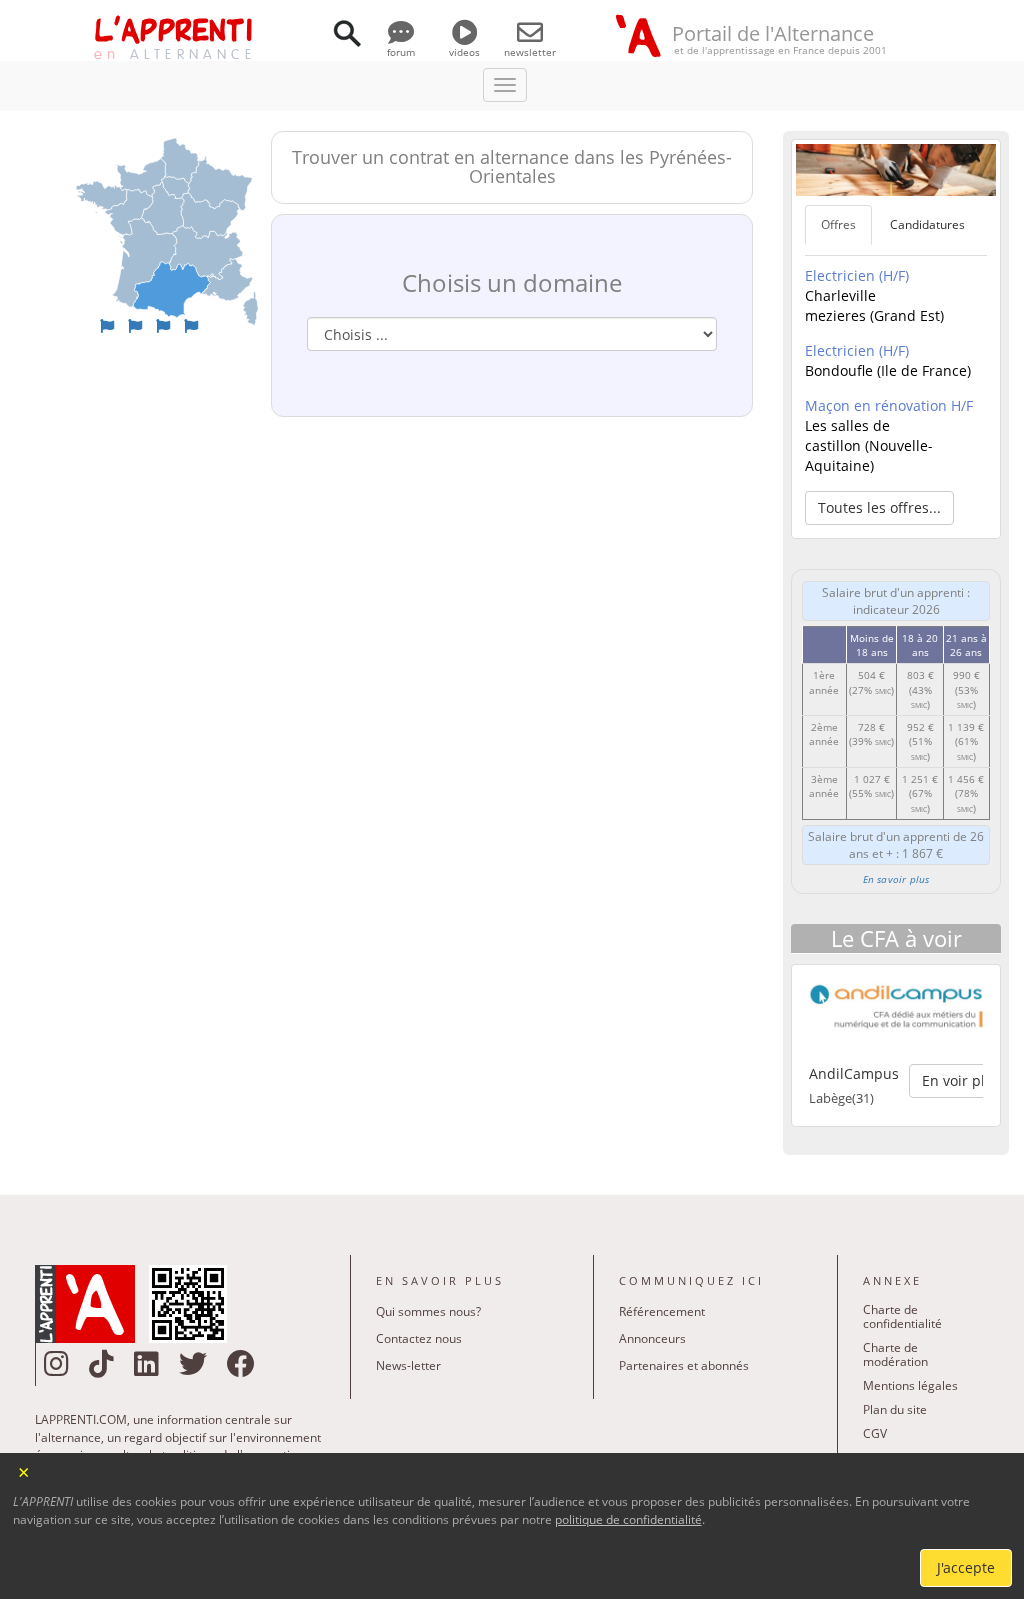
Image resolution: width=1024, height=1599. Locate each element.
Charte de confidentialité (902, 1316)
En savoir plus (896, 879)
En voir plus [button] (961, 1080)
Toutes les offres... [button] (879, 507)
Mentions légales (910, 1385)
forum (401, 52)
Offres (838, 224)
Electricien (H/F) (857, 275)
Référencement (662, 1311)
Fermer (24, 1470)
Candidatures (927, 224)
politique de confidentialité (628, 1519)
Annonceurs (652, 1338)
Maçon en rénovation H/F (889, 405)
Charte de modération (895, 1354)
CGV (875, 1433)
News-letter (408, 1365)
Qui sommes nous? (428, 1311)
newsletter (530, 52)
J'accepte (966, 1567)
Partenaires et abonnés (684, 1365)
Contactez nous (419, 1338)
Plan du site (895, 1409)
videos (464, 52)
